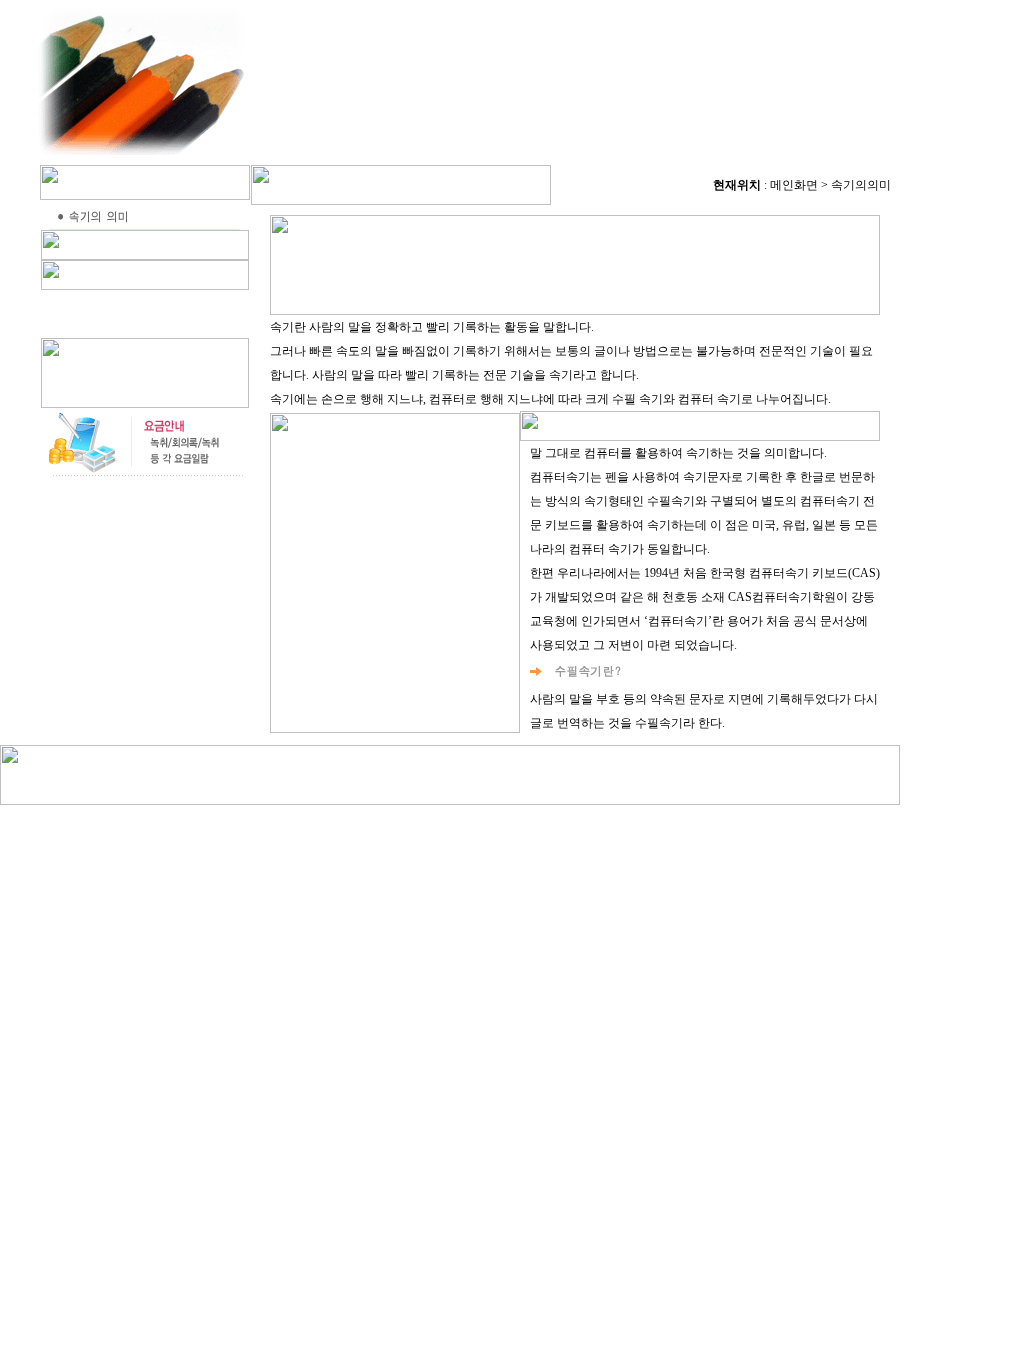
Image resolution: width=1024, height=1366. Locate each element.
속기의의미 (862, 185)
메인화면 (794, 185)
